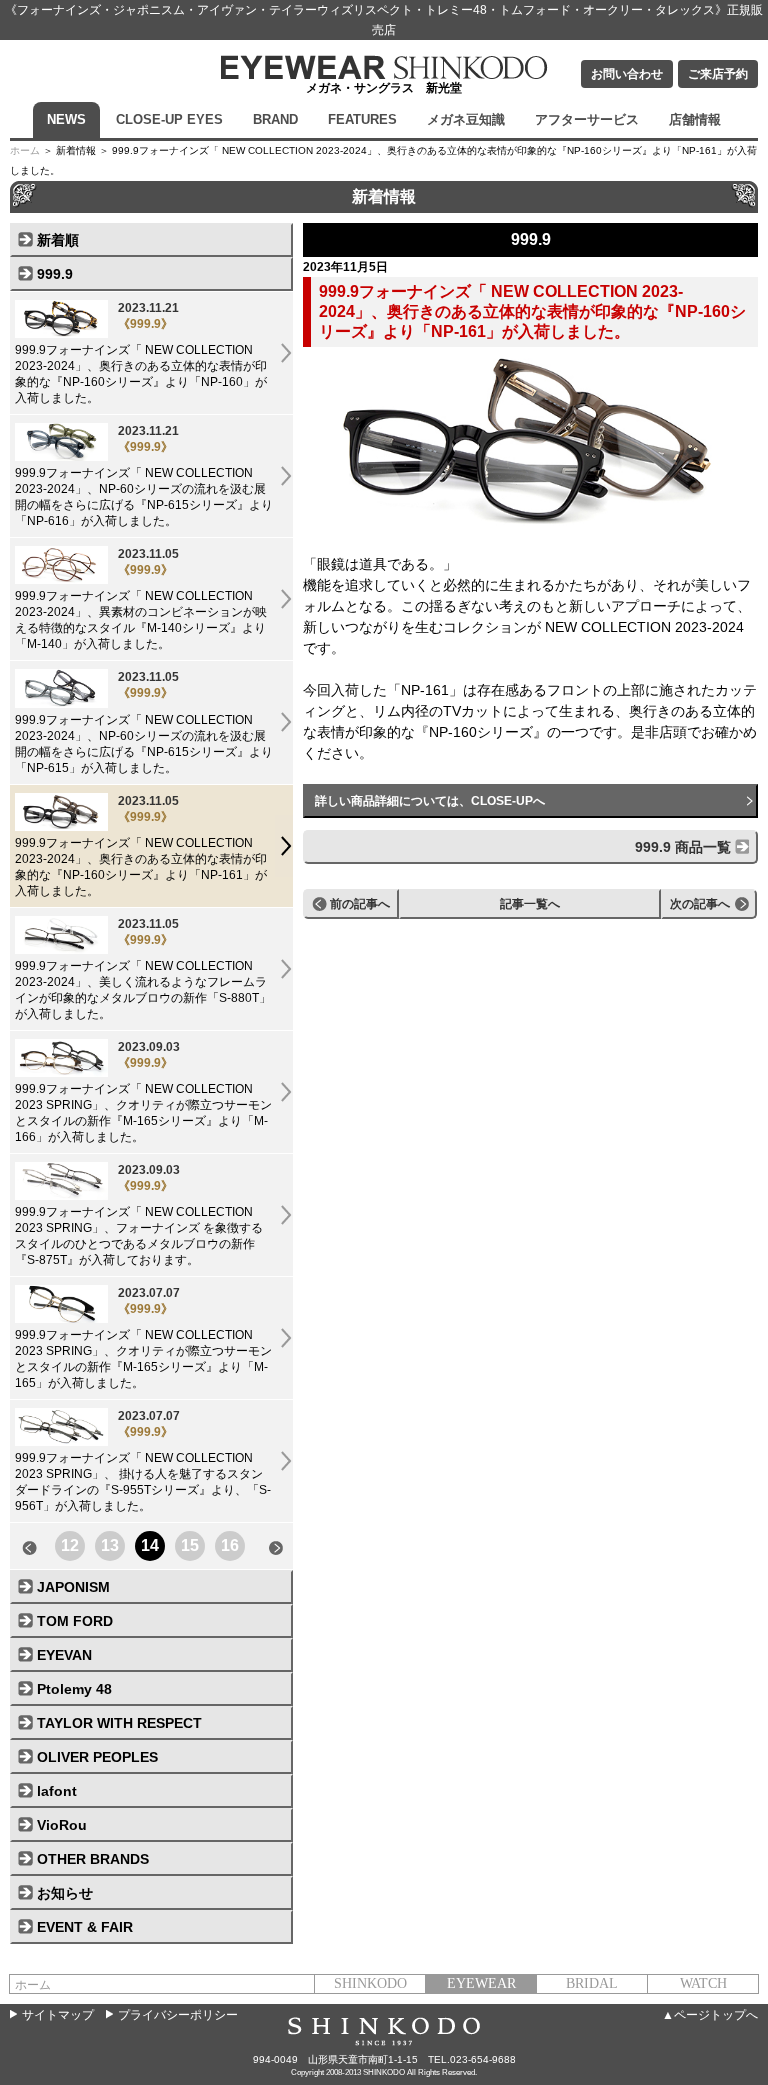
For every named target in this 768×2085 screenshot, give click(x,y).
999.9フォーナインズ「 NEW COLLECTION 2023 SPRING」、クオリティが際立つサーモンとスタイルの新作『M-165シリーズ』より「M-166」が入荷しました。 (143, 1092)
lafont (57, 1791)
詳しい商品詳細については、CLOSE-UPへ (430, 801)
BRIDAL (592, 1983)
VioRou (62, 1825)
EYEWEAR (481, 1983)
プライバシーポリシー (178, 2015)
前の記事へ (360, 904)
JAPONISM (73, 1587)
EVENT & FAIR (85, 1927)
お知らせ (65, 1893)
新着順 (58, 240)
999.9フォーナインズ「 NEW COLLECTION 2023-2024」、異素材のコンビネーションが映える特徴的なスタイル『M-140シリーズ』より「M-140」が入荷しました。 (141, 599)
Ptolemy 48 (74, 1689)
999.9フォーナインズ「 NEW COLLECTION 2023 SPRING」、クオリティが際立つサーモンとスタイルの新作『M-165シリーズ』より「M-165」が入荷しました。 (143, 1338)
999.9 (55, 274)
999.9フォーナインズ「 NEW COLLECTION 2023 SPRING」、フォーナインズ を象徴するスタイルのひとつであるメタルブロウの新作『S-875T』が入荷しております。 (139, 1215)
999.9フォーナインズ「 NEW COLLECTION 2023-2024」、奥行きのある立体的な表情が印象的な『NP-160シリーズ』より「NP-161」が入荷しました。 (141, 846)
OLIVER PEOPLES (97, 1757)
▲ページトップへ (710, 2015)
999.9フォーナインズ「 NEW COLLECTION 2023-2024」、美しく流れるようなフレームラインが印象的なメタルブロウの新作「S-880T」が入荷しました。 (143, 969)
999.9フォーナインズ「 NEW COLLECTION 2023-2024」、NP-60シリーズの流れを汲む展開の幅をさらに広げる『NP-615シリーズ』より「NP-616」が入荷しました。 (144, 476)
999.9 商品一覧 (683, 847)
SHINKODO (370, 1983)
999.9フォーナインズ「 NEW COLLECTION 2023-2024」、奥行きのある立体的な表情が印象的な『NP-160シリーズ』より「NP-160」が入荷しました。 (141, 353)
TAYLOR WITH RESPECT (119, 1723)
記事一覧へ (530, 904)
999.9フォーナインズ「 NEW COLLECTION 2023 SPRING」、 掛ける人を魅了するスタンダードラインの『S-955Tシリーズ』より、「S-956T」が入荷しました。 (143, 1461)
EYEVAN (64, 1655)
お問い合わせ (627, 74)
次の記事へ (700, 904)
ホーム (25, 150)
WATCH (703, 1983)
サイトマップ (58, 2015)
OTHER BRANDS (93, 1859)
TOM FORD (75, 1621)
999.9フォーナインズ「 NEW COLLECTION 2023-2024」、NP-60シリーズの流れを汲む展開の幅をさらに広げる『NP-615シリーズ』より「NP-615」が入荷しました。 (144, 722)
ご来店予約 (718, 74)
